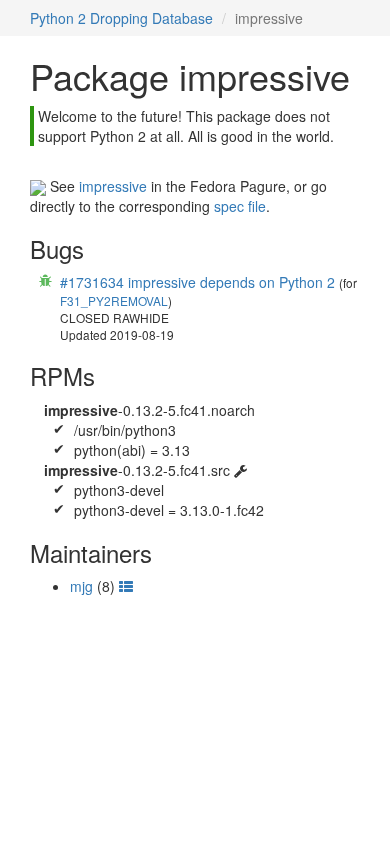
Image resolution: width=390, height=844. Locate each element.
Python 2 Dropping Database (121, 18)
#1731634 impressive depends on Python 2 (197, 282)
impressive (113, 186)
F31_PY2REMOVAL (114, 300)
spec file (240, 206)
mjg (81, 586)
